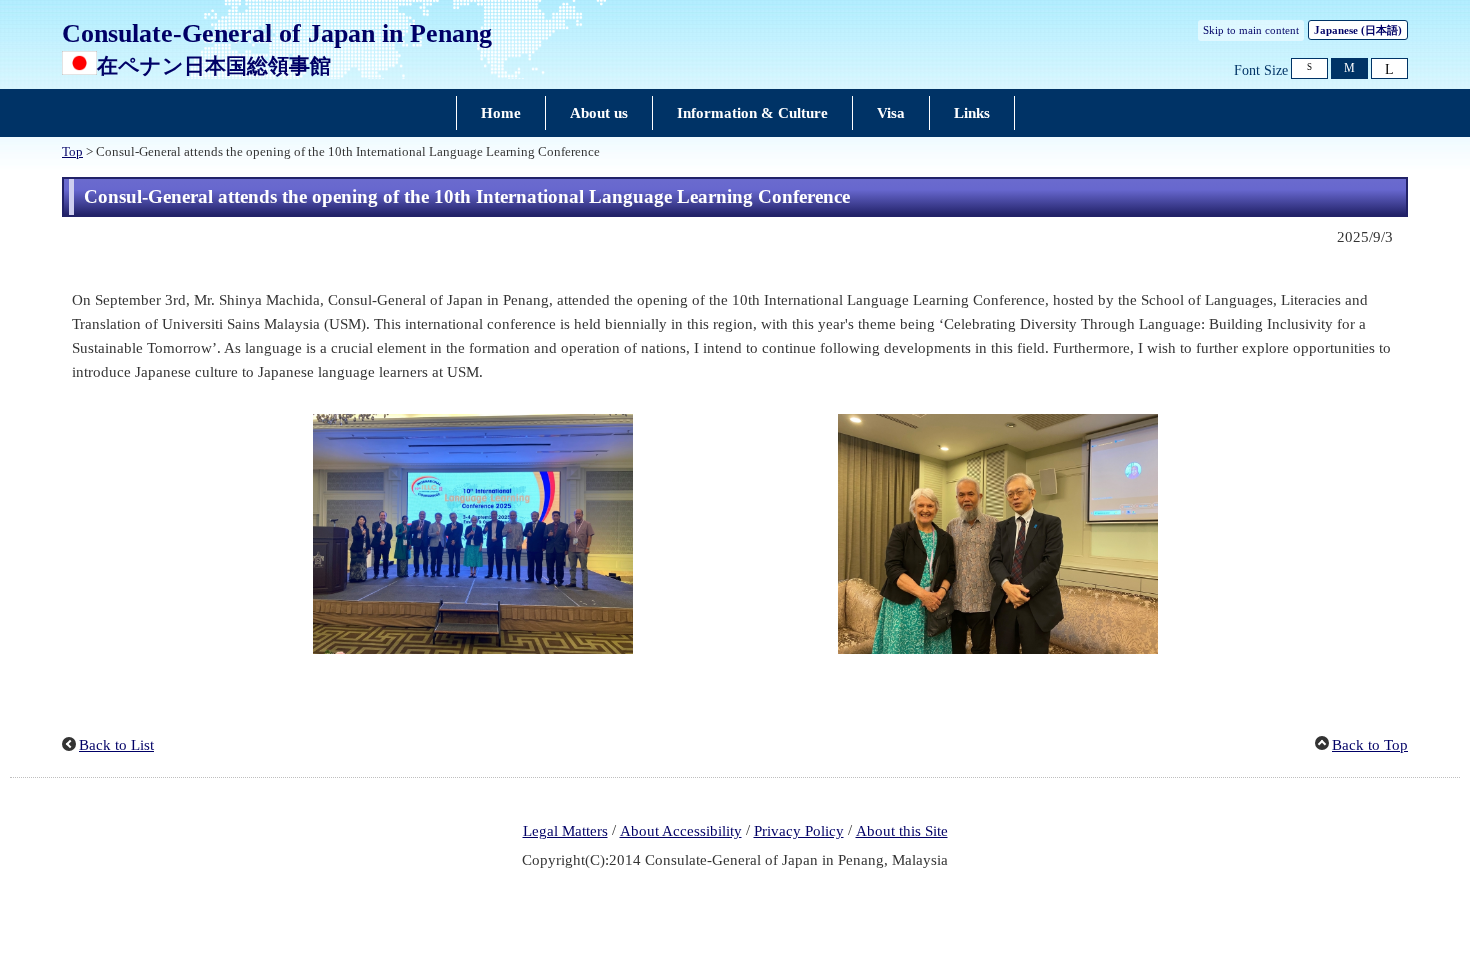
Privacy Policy (799, 831)
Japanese (1358, 30)
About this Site (902, 831)
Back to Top (1370, 745)
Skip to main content (1251, 30)
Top (72, 152)
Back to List (116, 745)
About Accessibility (681, 831)
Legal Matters (565, 831)
